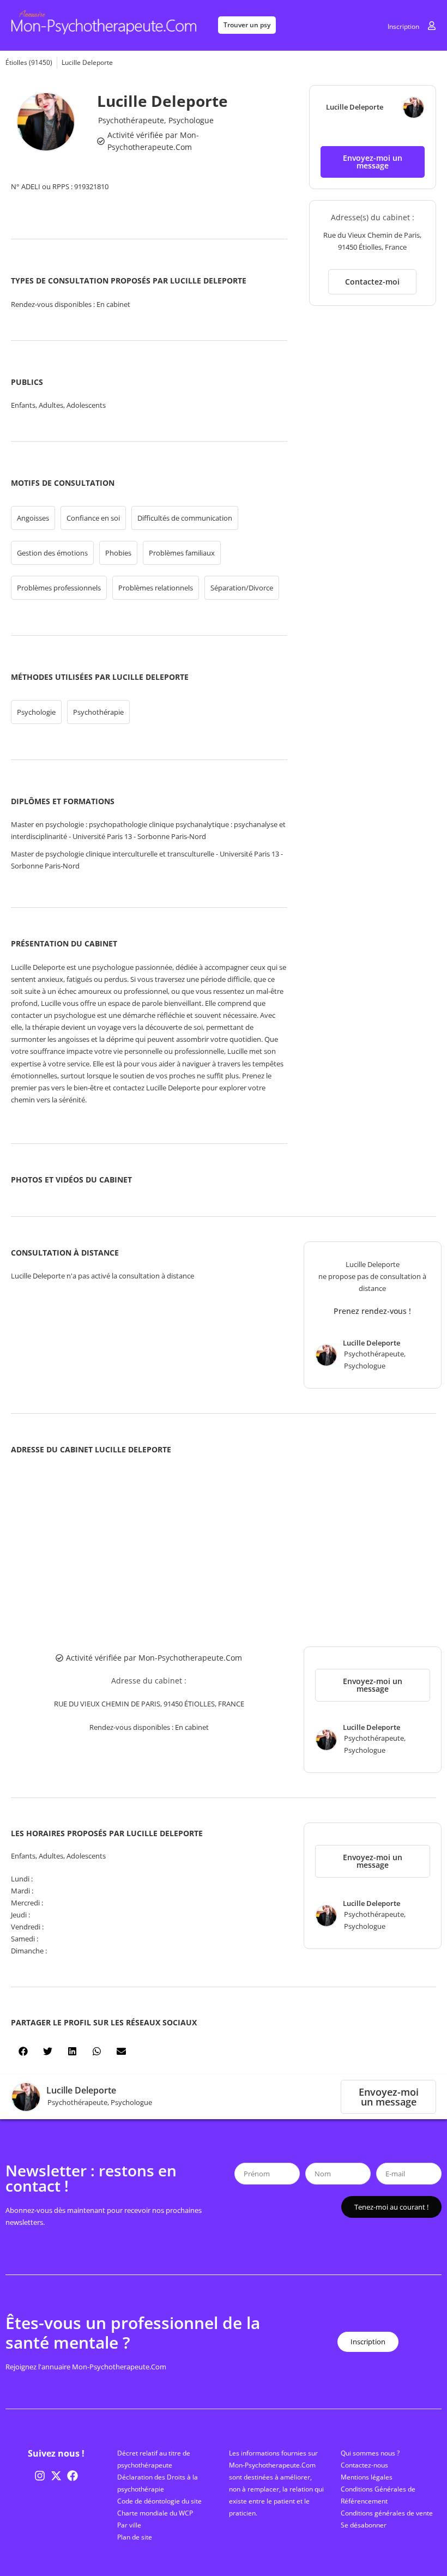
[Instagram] (40, 2476)
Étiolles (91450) (29, 62)
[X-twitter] (56, 2476)
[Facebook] (73, 2476)
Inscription (403, 26)
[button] (373, 162)
